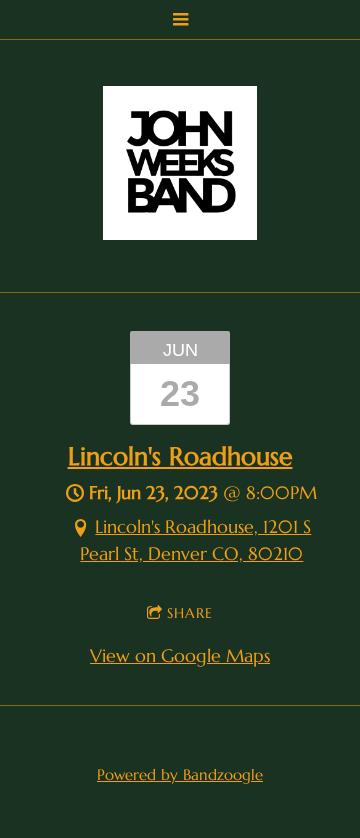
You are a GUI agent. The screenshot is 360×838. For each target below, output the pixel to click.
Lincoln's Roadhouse (180, 456)
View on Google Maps (180, 655)
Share (190, 613)
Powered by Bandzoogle (180, 774)
